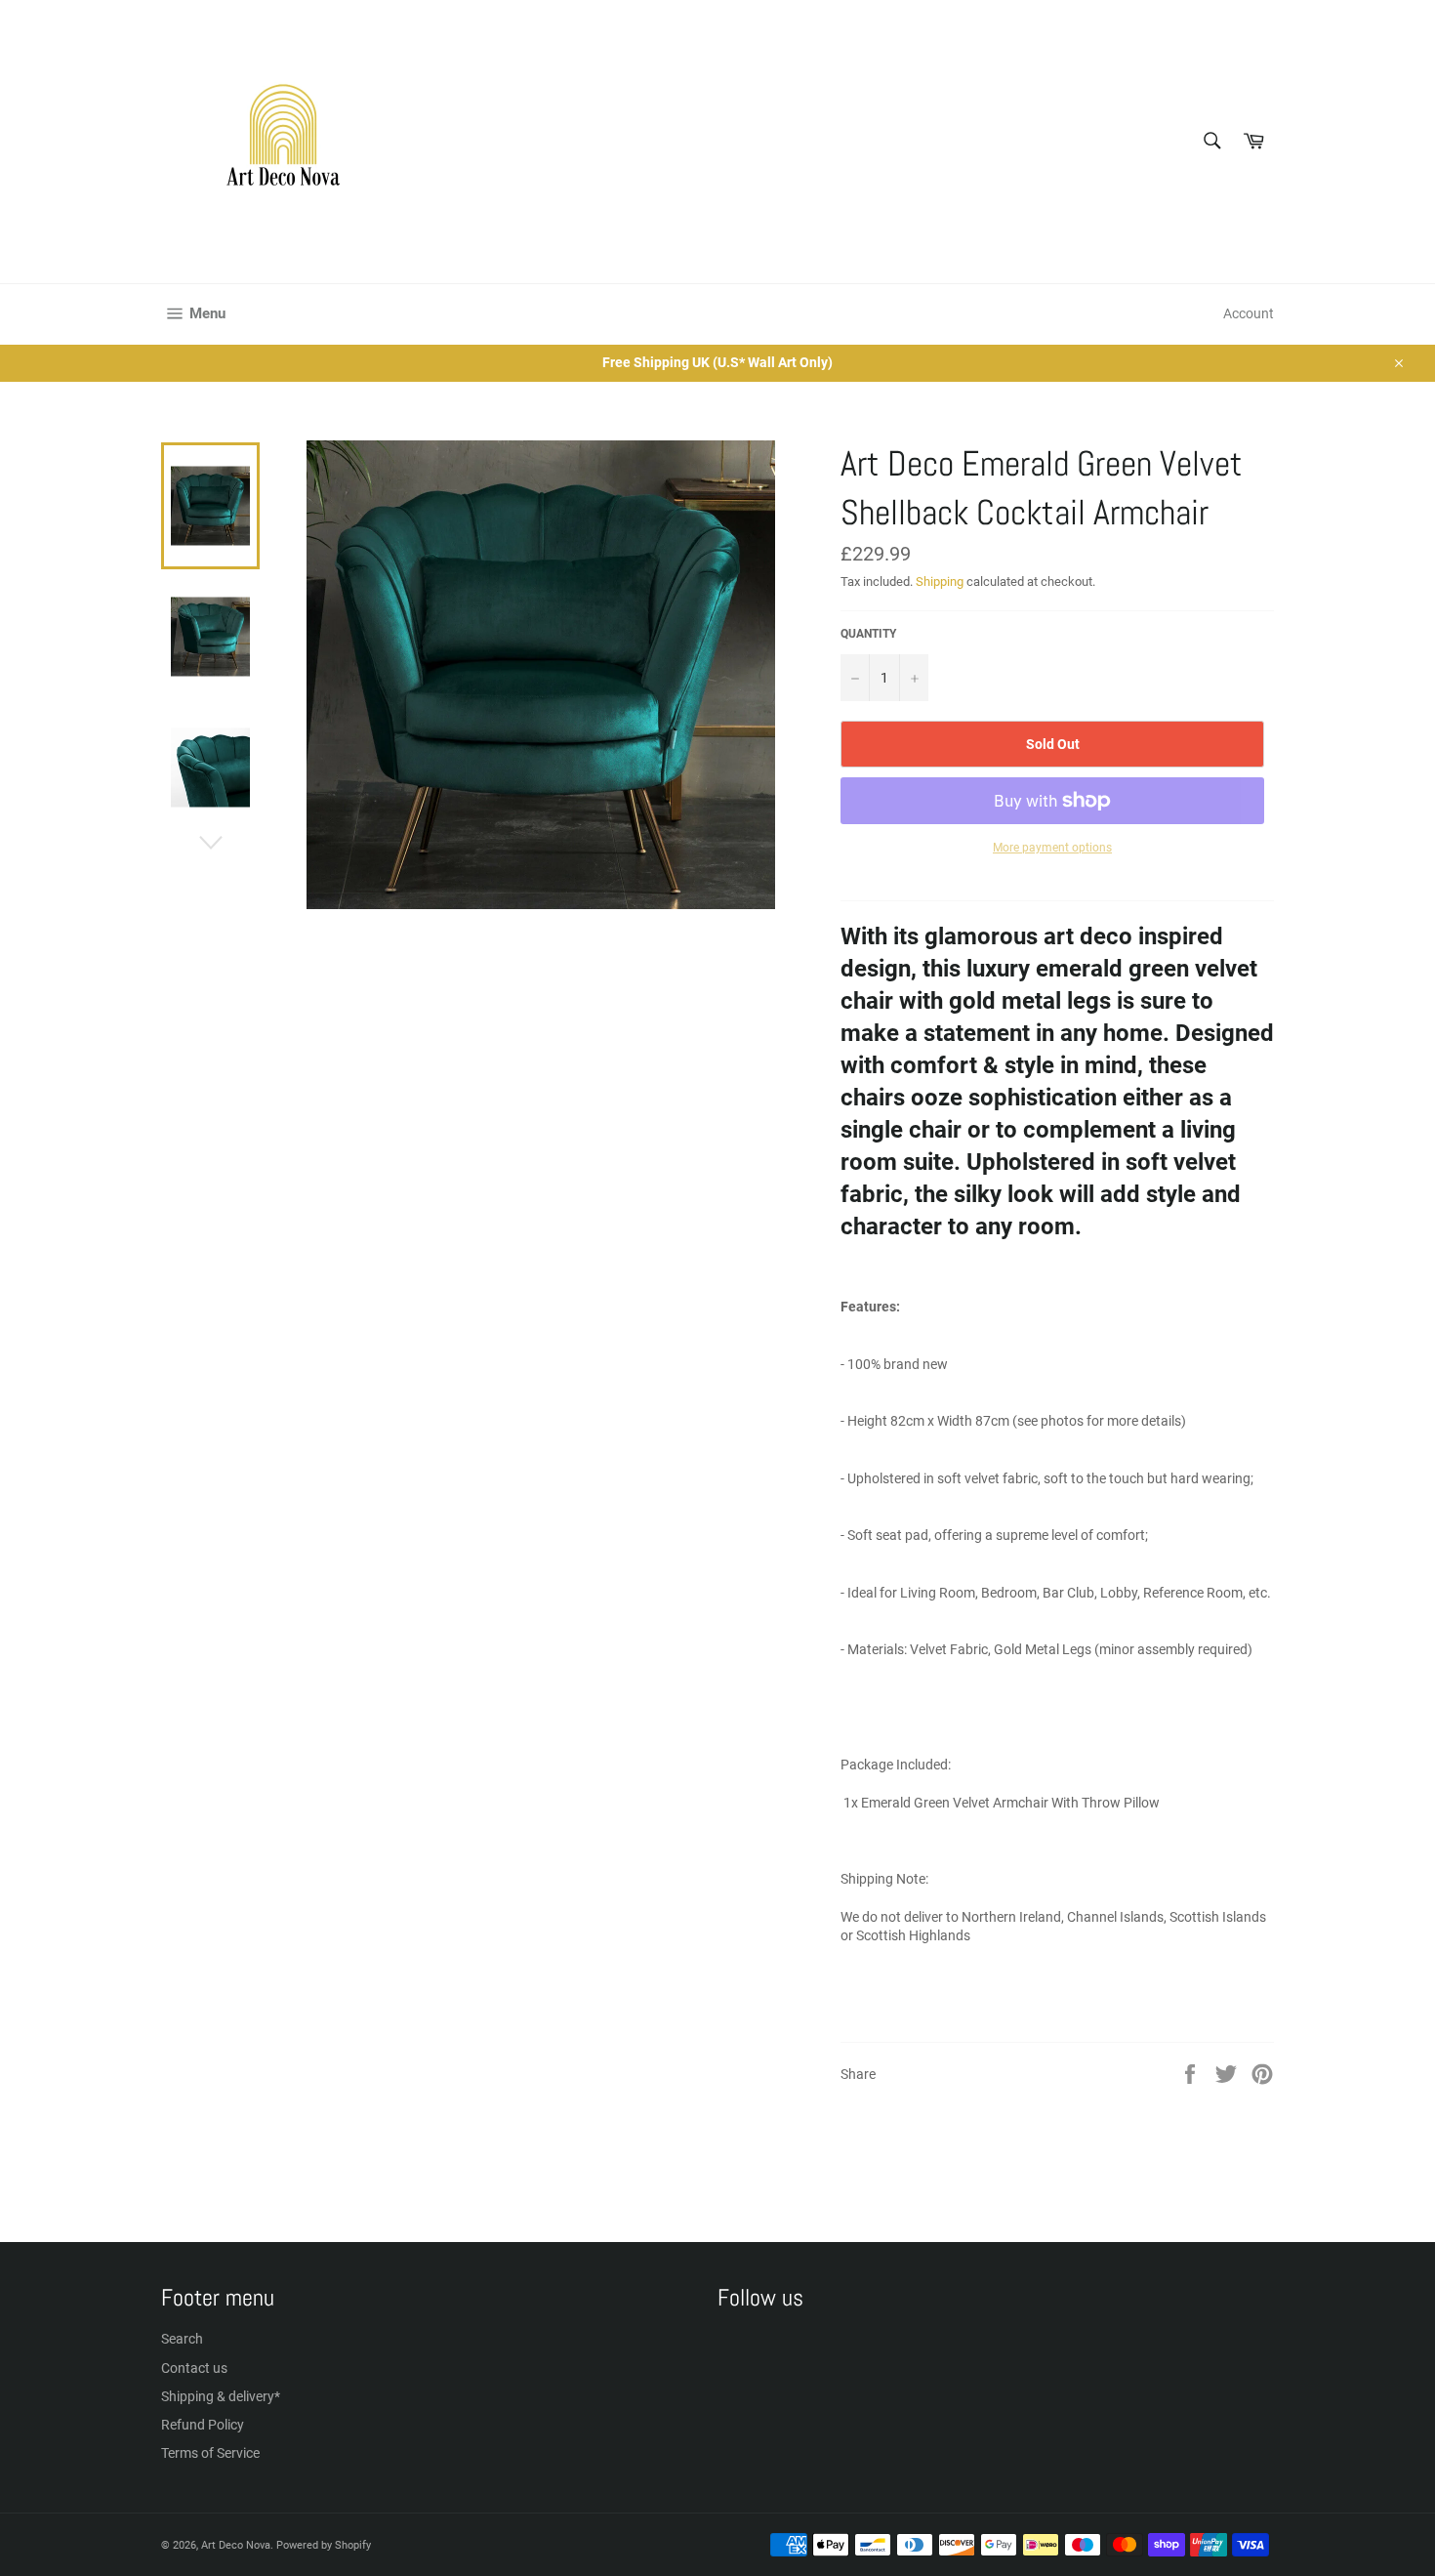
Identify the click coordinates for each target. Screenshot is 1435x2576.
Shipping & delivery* (221, 2396)
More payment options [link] (1052, 848)
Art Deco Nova (236, 2545)
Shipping (940, 582)
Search (182, 2339)
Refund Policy (203, 2425)
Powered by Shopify (324, 2545)
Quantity (868, 634)
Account (1249, 313)
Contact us (194, 2368)
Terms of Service (210, 2453)
